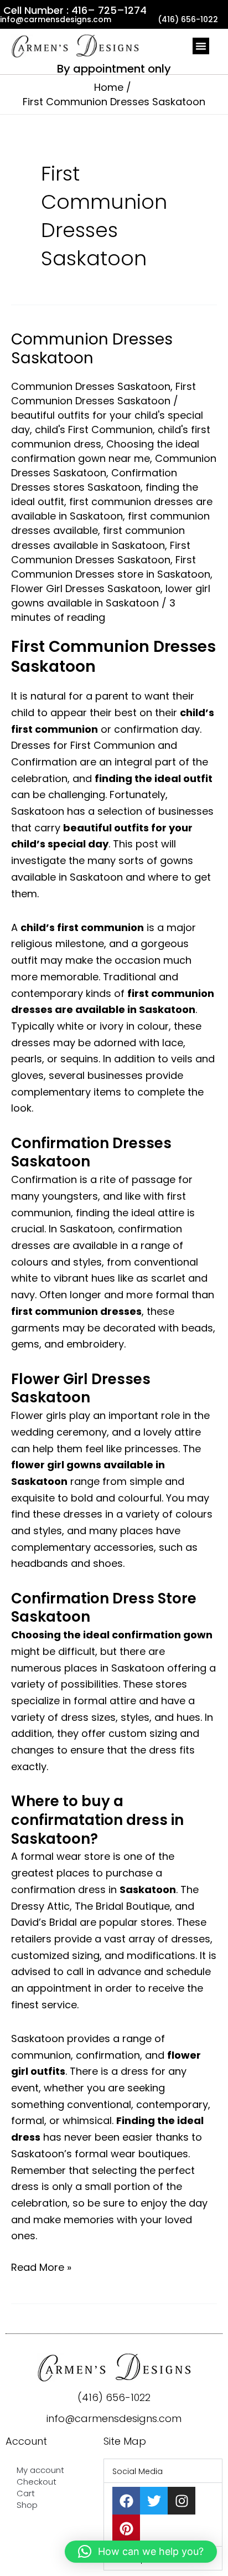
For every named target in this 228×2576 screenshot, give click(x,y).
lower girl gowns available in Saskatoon (111, 596)
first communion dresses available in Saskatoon (98, 538)
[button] (201, 46)
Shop (27, 2505)
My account (40, 2470)
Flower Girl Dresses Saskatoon (86, 588)
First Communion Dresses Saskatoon (103, 394)
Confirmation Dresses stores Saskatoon (94, 480)
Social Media (138, 2471)
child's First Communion (94, 430)
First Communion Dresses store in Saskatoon (111, 567)
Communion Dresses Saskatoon (92, 349)
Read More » (41, 2267)
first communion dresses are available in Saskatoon (112, 509)
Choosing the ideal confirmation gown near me (105, 451)
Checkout (37, 2482)
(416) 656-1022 (114, 2397)
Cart (26, 2493)
